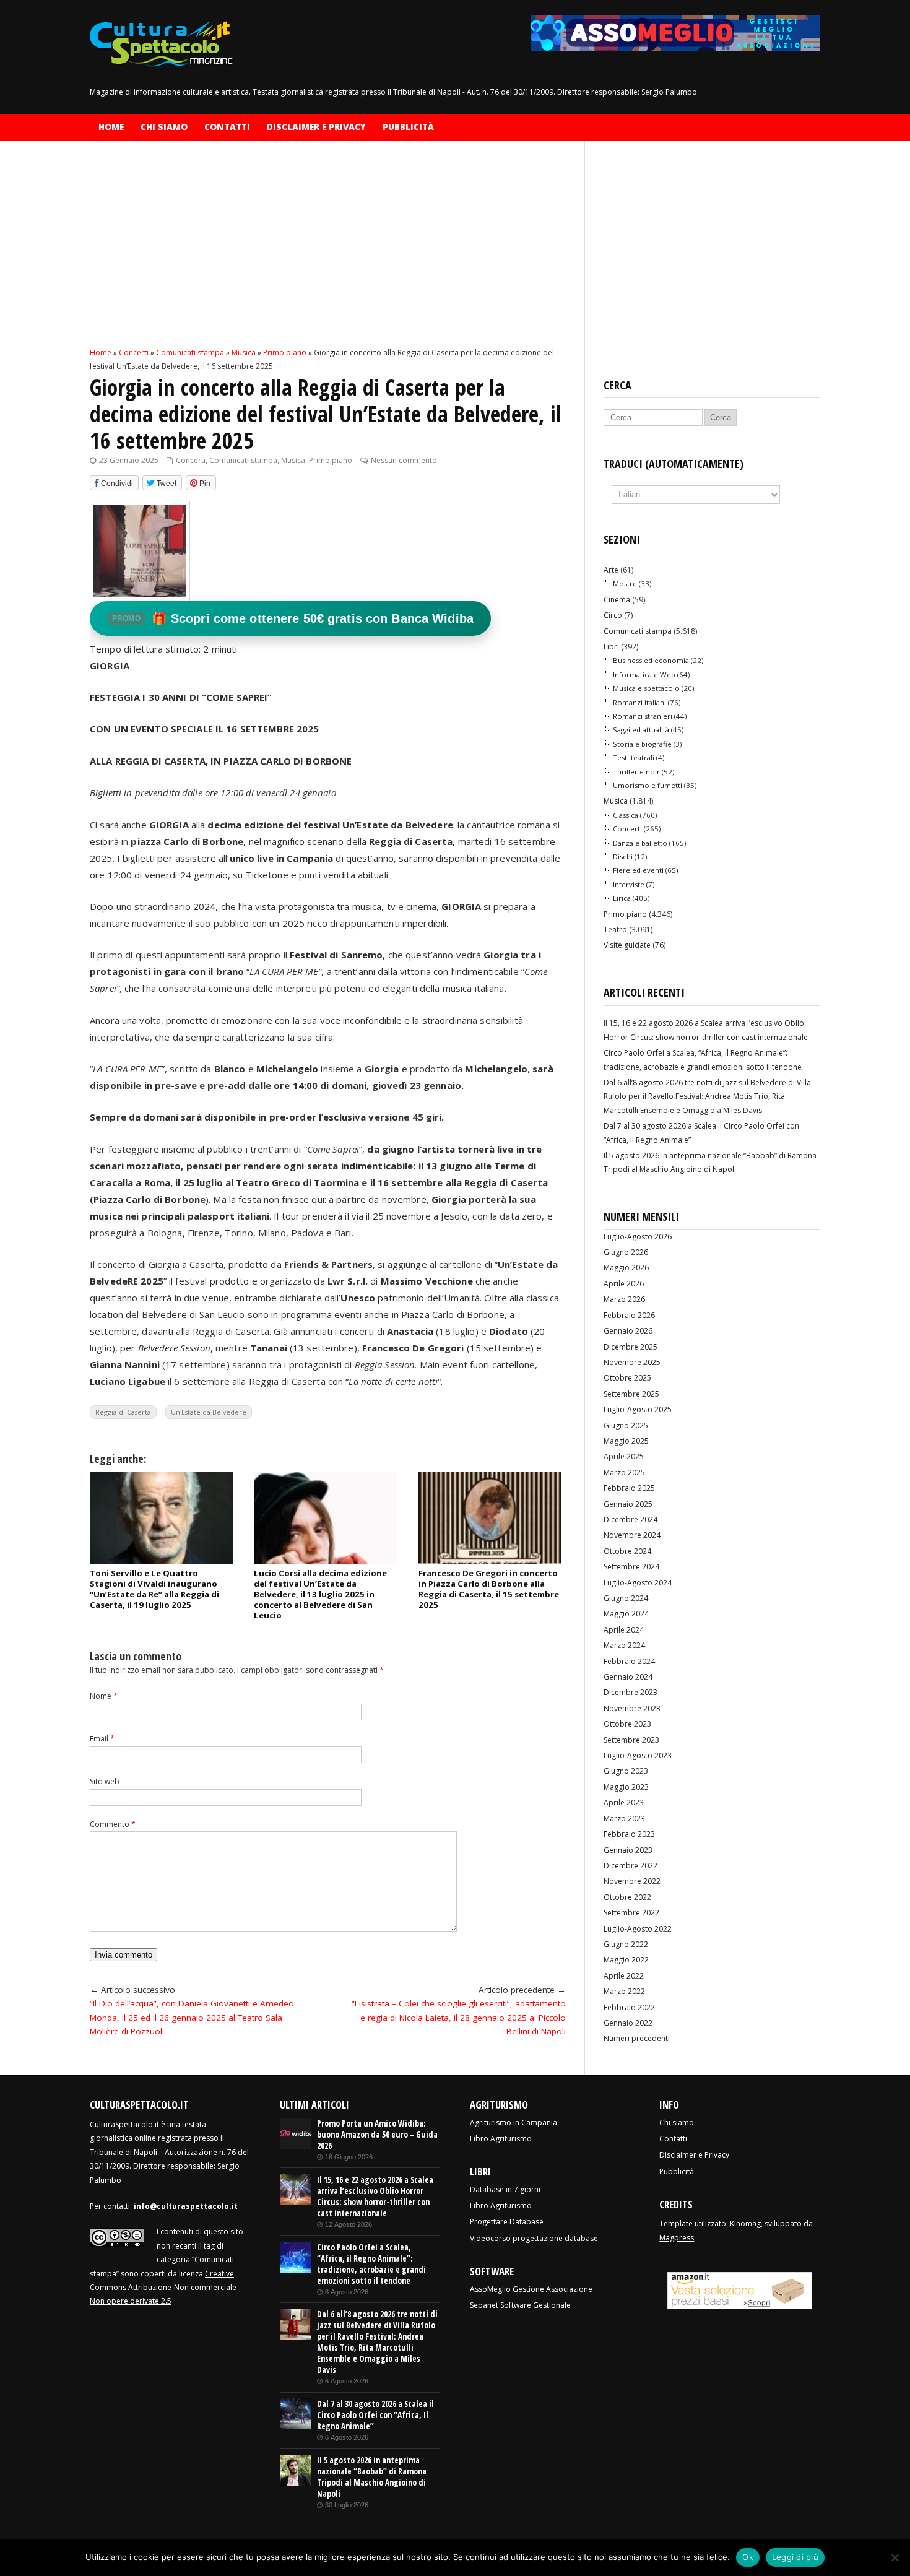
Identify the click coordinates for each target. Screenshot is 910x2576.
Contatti (227, 127)
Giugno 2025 (626, 1425)
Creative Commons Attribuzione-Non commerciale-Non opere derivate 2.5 (164, 2288)
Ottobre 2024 (627, 1551)
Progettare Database (507, 2222)
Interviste (629, 884)
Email (102, 1739)
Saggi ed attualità (641, 730)
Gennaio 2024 (628, 1677)
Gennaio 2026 (628, 1331)
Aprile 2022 (624, 1976)
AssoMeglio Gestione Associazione (531, 2289)
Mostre (625, 583)
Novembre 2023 (632, 1708)
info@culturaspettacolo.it (186, 2206)
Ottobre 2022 (627, 1897)
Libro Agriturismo (501, 2139)
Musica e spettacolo (646, 688)
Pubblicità (408, 127)
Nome (104, 1696)
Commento (113, 1824)
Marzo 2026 (624, 1299)
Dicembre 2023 (630, 1692)
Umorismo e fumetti (648, 785)
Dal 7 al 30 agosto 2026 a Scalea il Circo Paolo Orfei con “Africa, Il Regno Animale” (375, 2415)
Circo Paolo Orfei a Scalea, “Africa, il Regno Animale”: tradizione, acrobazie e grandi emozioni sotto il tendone (371, 2264)
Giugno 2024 (626, 1598)
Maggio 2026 (626, 1268)
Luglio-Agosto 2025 (638, 1409)
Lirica (622, 898)
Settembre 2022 (631, 1913)
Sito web (105, 1781)
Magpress (677, 2238)
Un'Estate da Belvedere (209, 1412)
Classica (626, 815)
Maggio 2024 (626, 1614)
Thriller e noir (636, 772)
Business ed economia (651, 660)
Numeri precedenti (637, 2038)
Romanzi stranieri (643, 716)
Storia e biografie (642, 744)
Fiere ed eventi (638, 870)
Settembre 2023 (631, 1740)
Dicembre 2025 (630, 1347)
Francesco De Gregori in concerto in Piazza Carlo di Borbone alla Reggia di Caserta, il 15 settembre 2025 (489, 1589)
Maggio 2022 (626, 1960)
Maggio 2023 (626, 1787)
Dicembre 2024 (630, 1520)
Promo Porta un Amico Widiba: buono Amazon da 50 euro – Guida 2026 (377, 2135)
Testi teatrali (634, 757)
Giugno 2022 (626, 1944)
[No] (895, 2557)
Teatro (615, 930)
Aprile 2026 (624, 1284)
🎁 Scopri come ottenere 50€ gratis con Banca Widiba (293, 618)
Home (111, 127)
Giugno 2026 (626, 1252)
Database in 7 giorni (505, 2189)
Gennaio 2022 (628, 2023)
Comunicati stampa (243, 460)
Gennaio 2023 (628, 1850)
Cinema (617, 600)
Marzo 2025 (624, 1472)
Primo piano (331, 460)
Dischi (623, 856)
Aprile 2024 (624, 1630)
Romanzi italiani (639, 702)
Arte (611, 570)
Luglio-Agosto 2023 (638, 1755)
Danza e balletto (640, 843)
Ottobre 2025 (627, 1378)
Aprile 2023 (624, 1802)
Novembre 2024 (632, 1535)
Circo (613, 615)
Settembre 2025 (631, 1394)
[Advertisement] (328, 254)
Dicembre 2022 (630, 1866)
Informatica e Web (644, 674)
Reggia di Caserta (123, 1412)
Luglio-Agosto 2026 (638, 1237)
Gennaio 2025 (628, 1504)
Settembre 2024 (631, 1567)
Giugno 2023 (626, 1771)
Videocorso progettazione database (534, 2238)
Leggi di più (795, 2557)
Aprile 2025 (624, 1456)
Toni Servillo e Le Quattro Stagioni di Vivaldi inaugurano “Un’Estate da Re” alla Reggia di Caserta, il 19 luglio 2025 (154, 1589)
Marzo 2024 (624, 1645)
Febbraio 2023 (629, 1834)
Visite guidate (627, 945)
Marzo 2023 (624, 1819)
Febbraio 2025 (629, 1488)
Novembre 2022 (632, 1881)
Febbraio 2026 (629, 1315)
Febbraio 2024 (629, 1661)
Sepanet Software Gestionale (520, 2305)
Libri (611, 647)
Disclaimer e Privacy (316, 127)
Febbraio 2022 (629, 2007)
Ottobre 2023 (627, 1724)
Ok (748, 2557)
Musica (293, 460)
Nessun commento (404, 460)
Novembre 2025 (632, 1362)
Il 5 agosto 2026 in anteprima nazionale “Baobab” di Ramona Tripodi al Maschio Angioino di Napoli (372, 2477)
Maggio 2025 (626, 1441)
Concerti (191, 460)
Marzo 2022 (624, 1991)
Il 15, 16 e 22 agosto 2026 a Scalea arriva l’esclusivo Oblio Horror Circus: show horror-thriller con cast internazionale (375, 2197)
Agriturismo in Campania (513, 2123)
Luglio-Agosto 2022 (638, 1929)
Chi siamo (164, 127)
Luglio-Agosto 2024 (638, 1583)
